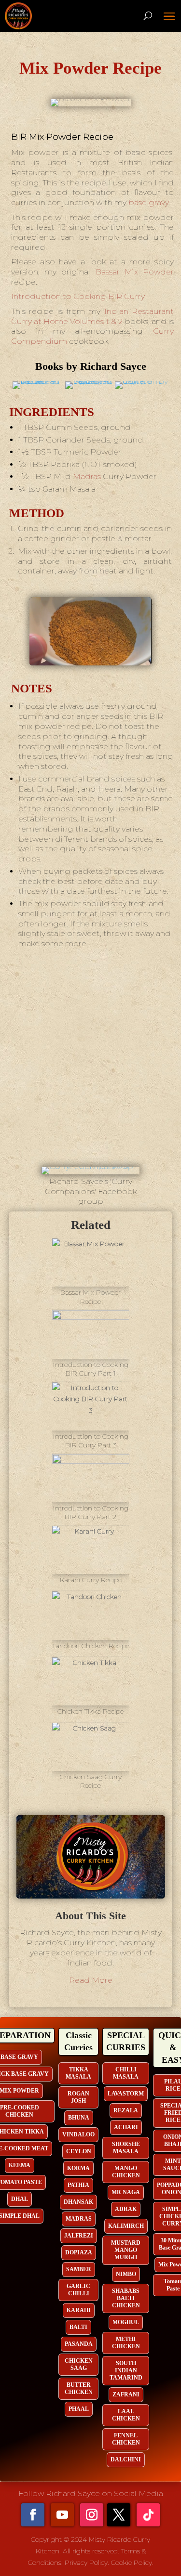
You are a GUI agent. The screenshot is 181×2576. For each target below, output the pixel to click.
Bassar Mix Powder (135, 272)
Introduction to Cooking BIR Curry (78, 296)
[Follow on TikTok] (148, 2515)
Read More (91, 1980)
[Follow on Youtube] (62, 2515)
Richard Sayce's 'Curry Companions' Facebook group (91, 1191)
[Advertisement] (90, 1064)
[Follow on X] (119, 2515)
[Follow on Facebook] (33, 2515)
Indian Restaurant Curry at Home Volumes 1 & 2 (93, 316)
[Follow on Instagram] (92, 2515)
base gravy (148, 202)
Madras (87, 476)
